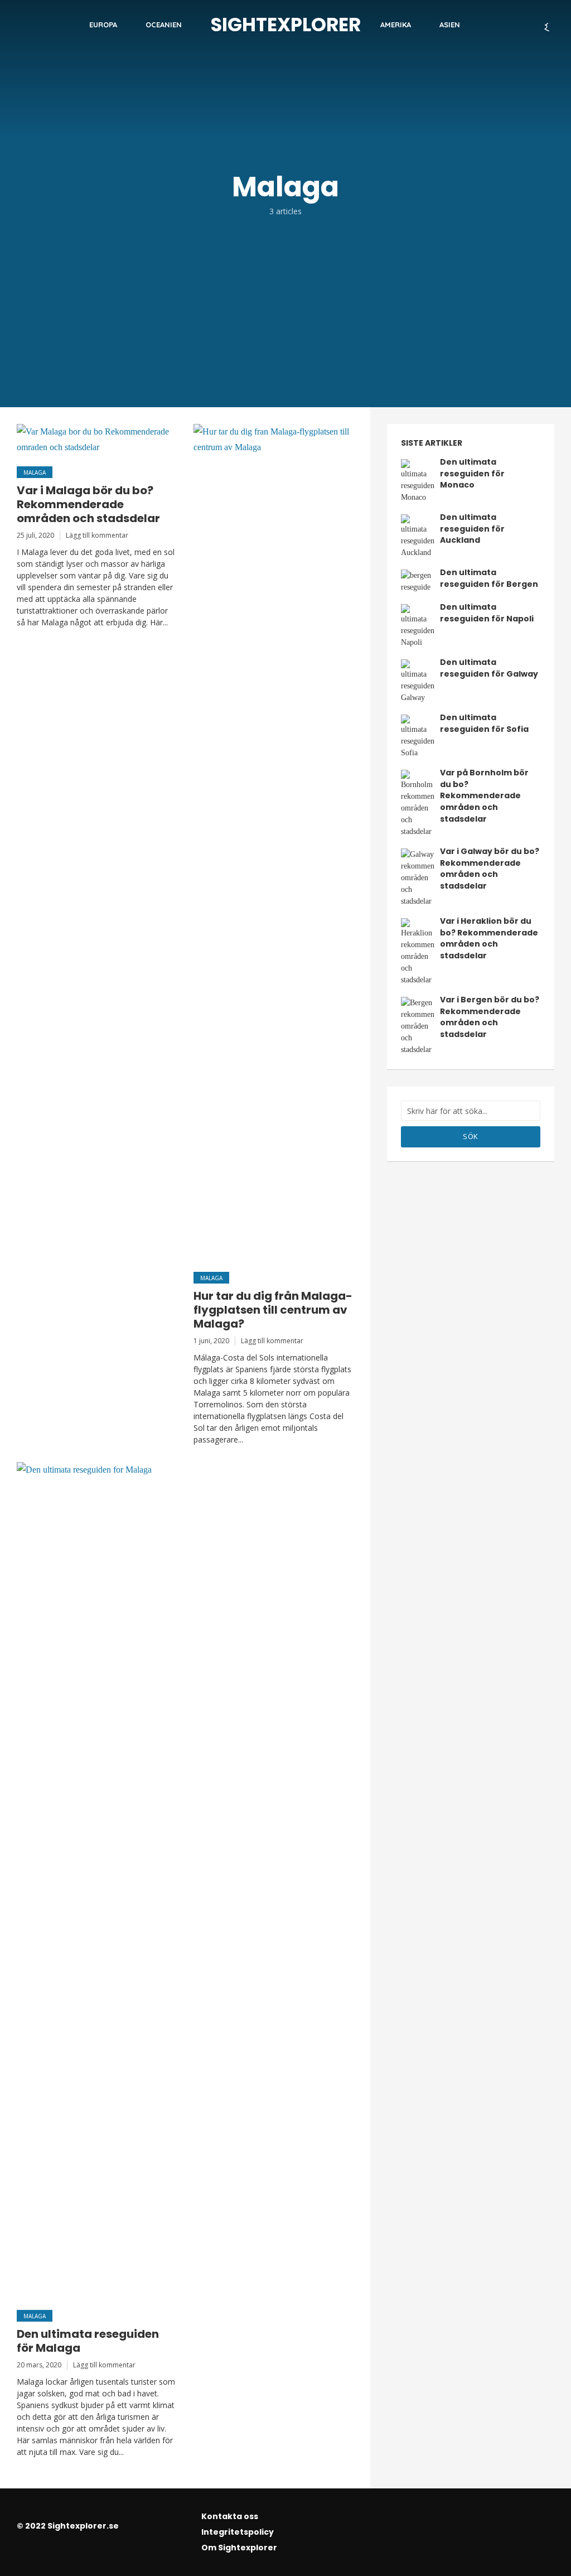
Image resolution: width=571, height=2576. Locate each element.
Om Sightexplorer (239, 2548)
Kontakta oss (230, 2516)
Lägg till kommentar (97, 535)
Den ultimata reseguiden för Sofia (484, 723)
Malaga (35, 472)
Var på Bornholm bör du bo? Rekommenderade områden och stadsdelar (484, 795)
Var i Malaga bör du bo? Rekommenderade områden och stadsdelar (88, 505)
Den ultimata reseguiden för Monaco (472, 473)
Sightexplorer (286, 25)
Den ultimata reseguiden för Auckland (472, 529)
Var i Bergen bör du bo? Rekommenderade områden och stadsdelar (490, 1017)
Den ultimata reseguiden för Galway (489, 668)
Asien (450, 25)
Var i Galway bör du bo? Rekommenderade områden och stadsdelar (490, 869)
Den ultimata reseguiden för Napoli (487, 613)
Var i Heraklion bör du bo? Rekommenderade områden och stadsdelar (489, 938)
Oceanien (164, 25)
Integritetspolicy (238, 2532)
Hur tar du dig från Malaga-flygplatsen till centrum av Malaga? (273, 1310)
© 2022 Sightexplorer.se (68, 2526)
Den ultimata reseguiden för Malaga (88, 2341)
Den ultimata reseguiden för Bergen (489, 578)
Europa (103, 25)
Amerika (396, 25)
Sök (471, 1136)
